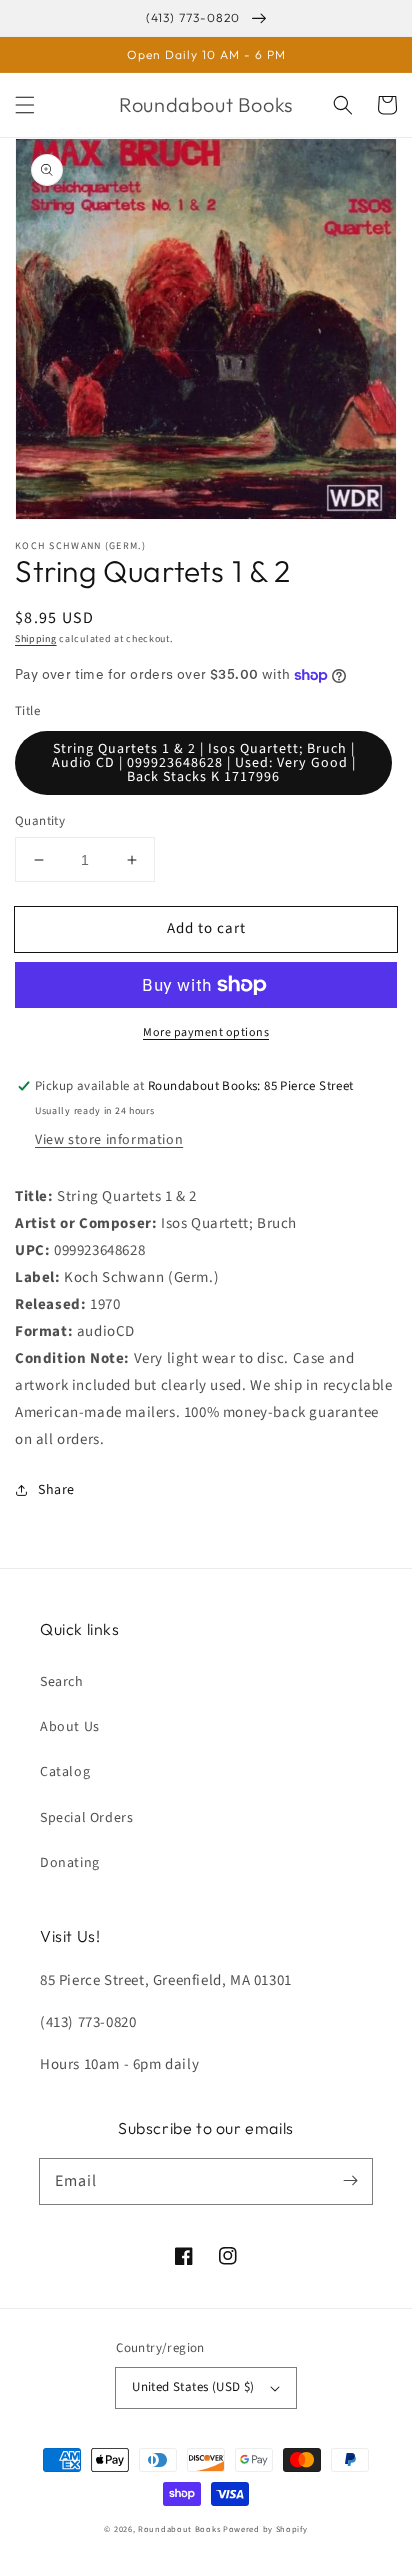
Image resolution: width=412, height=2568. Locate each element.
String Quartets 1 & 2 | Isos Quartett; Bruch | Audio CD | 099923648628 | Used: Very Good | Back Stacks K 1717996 (204, 763)
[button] (25, 105)
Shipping (36, 639)
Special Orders (86, 1818)
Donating (70, 1863)
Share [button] (56, 1490)
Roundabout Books (179, 2529)
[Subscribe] (350, 2181)
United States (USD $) (193, 2387)
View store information (109, 1140)
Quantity (40, 821)
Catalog (65, 1772)
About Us (70, 1727)
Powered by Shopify (265, 2529)
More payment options (206, 1032)
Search (62, 1682)
